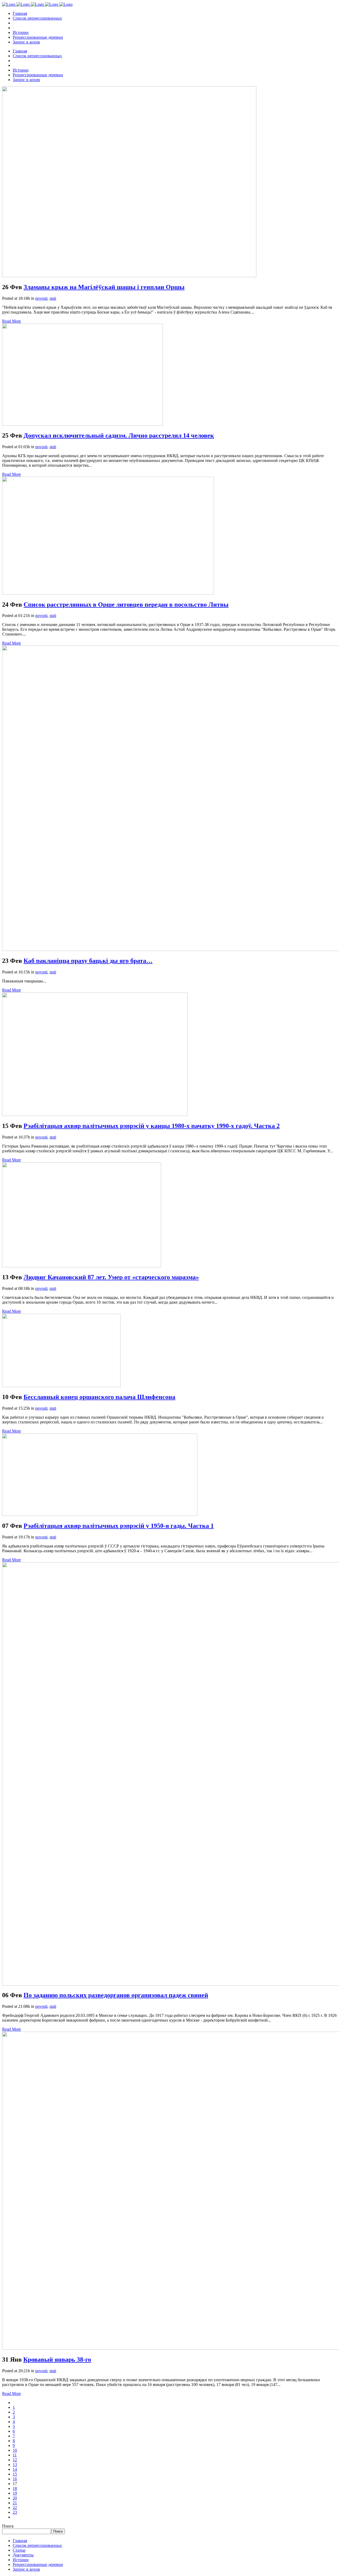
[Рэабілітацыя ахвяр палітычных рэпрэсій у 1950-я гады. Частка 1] (100, 1514)
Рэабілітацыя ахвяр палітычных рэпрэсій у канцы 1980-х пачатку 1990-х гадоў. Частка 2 (152, 1126)
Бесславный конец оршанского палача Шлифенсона (99, 1397)
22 (15, 2507)
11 (15, 2455)
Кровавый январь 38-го (57, 2359)
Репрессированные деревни (38, 2564)
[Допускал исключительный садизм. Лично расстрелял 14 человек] (82, 424)
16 (15, 2479)
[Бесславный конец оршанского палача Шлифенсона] (61, 1386)
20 (15, 2498)
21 (15, 2503)
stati (53, 298)
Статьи (19, 2550)
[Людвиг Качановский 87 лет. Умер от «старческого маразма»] (82, 1266)
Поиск (8, 2526)
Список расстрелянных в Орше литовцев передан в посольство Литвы (126, 605)
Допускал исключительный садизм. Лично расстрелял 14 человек (119, 435)
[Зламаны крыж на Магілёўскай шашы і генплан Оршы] (129, 276)
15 (15, 2474)
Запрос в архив (26, 2569)
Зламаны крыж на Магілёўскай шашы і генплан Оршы (104, 287)
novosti (41, 298)
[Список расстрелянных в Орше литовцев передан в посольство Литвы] (108, 593)
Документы (23, 2555)
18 (15, 2488)
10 (15, 2450)
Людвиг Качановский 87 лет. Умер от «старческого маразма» (111, 1277)
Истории (21, 2560)
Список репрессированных (37, 2545)
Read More (12, 321)
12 (15, 2460)
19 (15, 2493)
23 (15, 2512)
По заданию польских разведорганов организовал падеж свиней (116, 1995)
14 (15, 2469)
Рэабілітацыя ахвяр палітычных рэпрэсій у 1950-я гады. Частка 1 (119, 1526)
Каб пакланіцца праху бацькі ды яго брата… (88, 961)
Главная (20, 2541)
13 (15, 2465)
